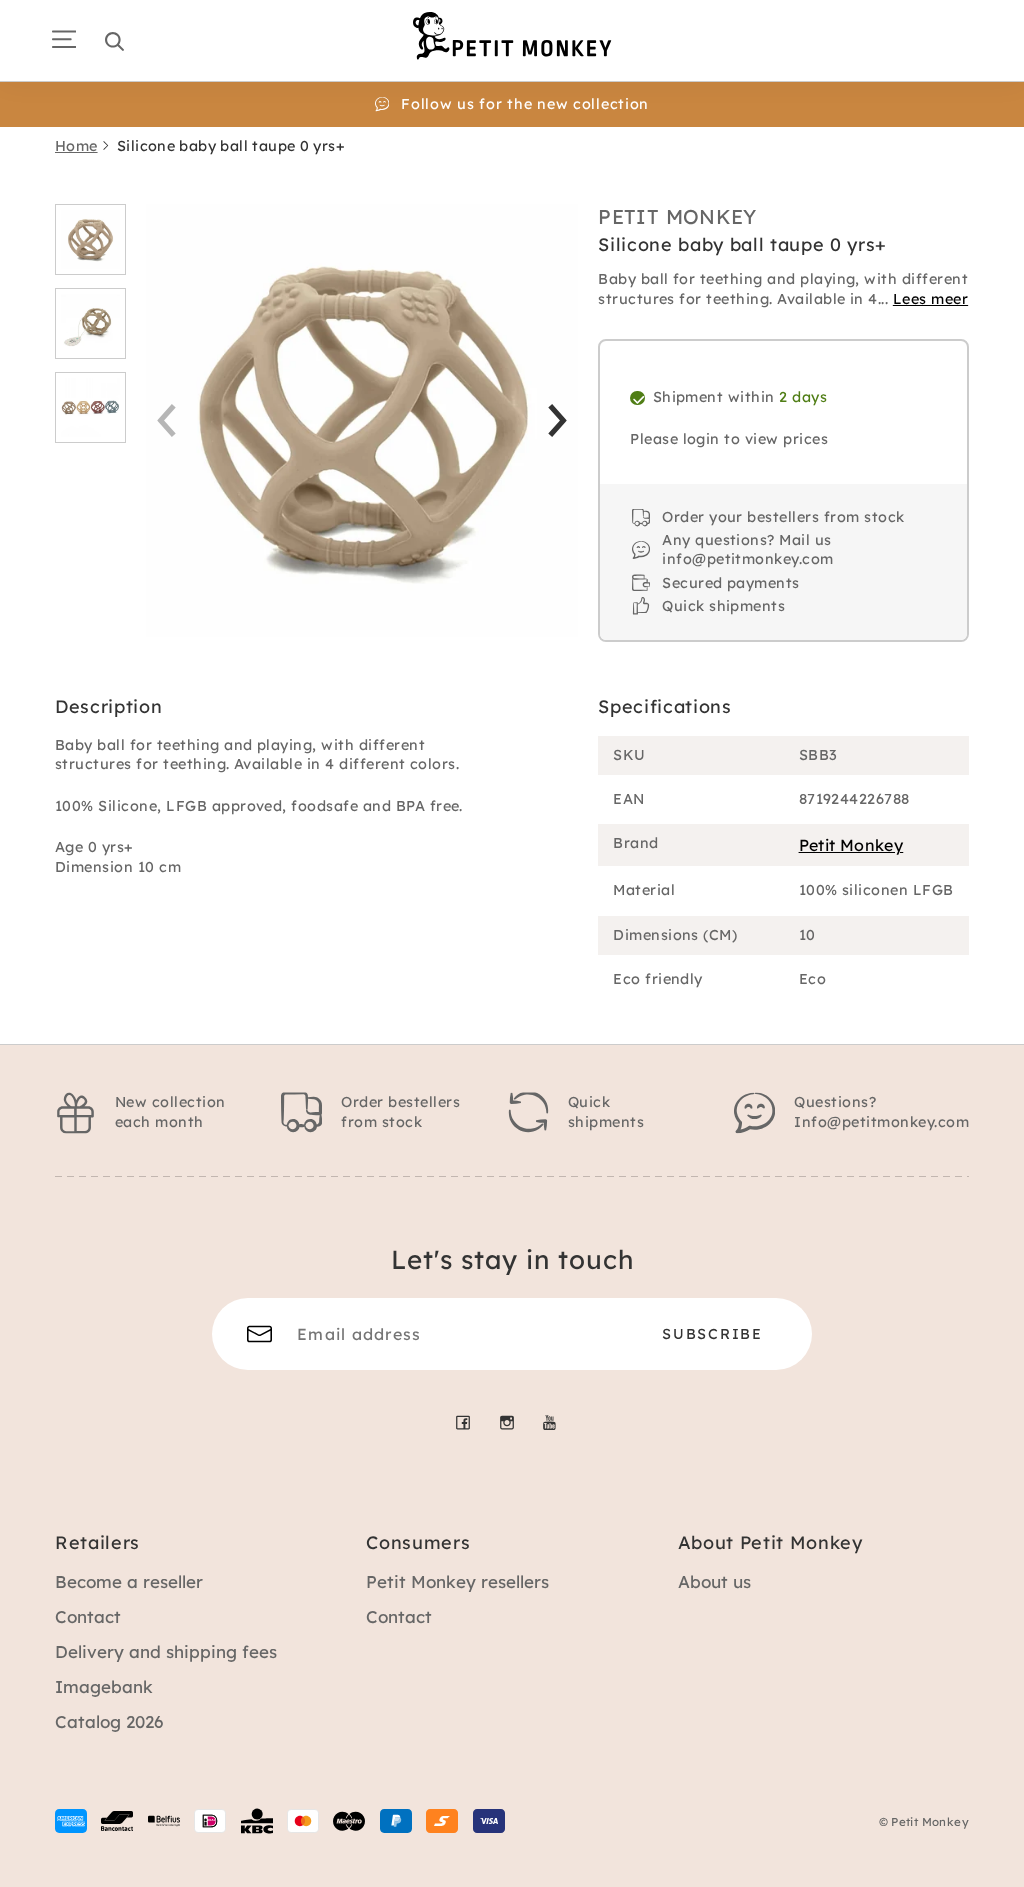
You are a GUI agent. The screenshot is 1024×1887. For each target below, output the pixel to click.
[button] (557, 420)
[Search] (114, 41)
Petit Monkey (677, 216)
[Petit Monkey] (512, 35)
